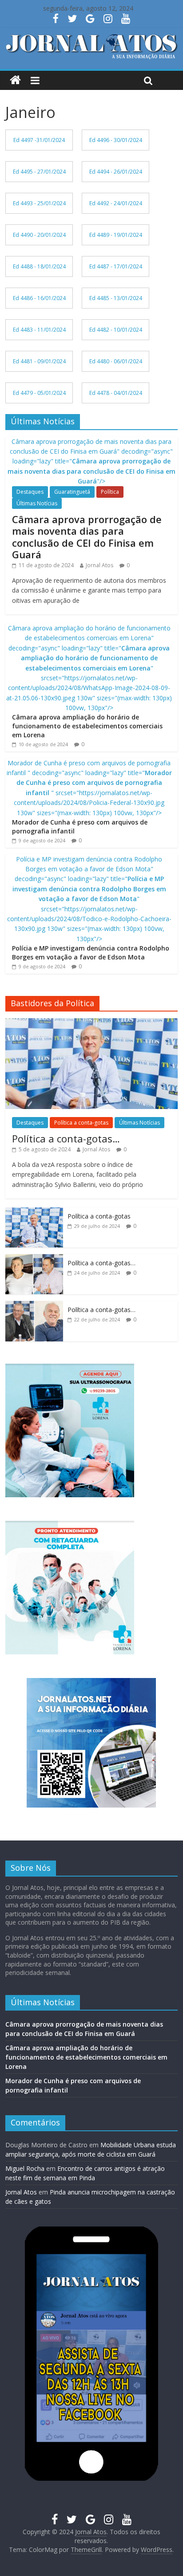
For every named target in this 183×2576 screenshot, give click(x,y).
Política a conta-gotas (81, 1123)
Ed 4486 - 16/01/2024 (39, 298)
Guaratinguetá (72, 492)
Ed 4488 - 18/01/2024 (39, 266)
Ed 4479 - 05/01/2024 (39, 393)
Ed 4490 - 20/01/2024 (39, 235)
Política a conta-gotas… (66, 1138)
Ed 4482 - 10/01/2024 (116, 330)
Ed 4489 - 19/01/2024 (116, 235)
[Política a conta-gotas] (34, 1212)
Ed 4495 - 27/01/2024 (39, 172)
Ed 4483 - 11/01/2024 (39, 330)
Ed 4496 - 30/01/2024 (116, 140)
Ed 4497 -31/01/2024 (39, 140)
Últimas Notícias (37, 503)
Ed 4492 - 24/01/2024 (116, 203)
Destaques (30, 492)
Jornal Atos (99, 565)
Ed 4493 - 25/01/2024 (39, 203)
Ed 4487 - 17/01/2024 (116, 266)
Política (110, 492)
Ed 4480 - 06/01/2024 (116, 361)
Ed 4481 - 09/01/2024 (39, 361)
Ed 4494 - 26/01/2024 (116, 172)
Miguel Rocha (25, 2168)
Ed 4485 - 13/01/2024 (116, 298)
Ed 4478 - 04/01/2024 (116, 393)
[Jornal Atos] (15, 80)
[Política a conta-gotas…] (91, 1023)
